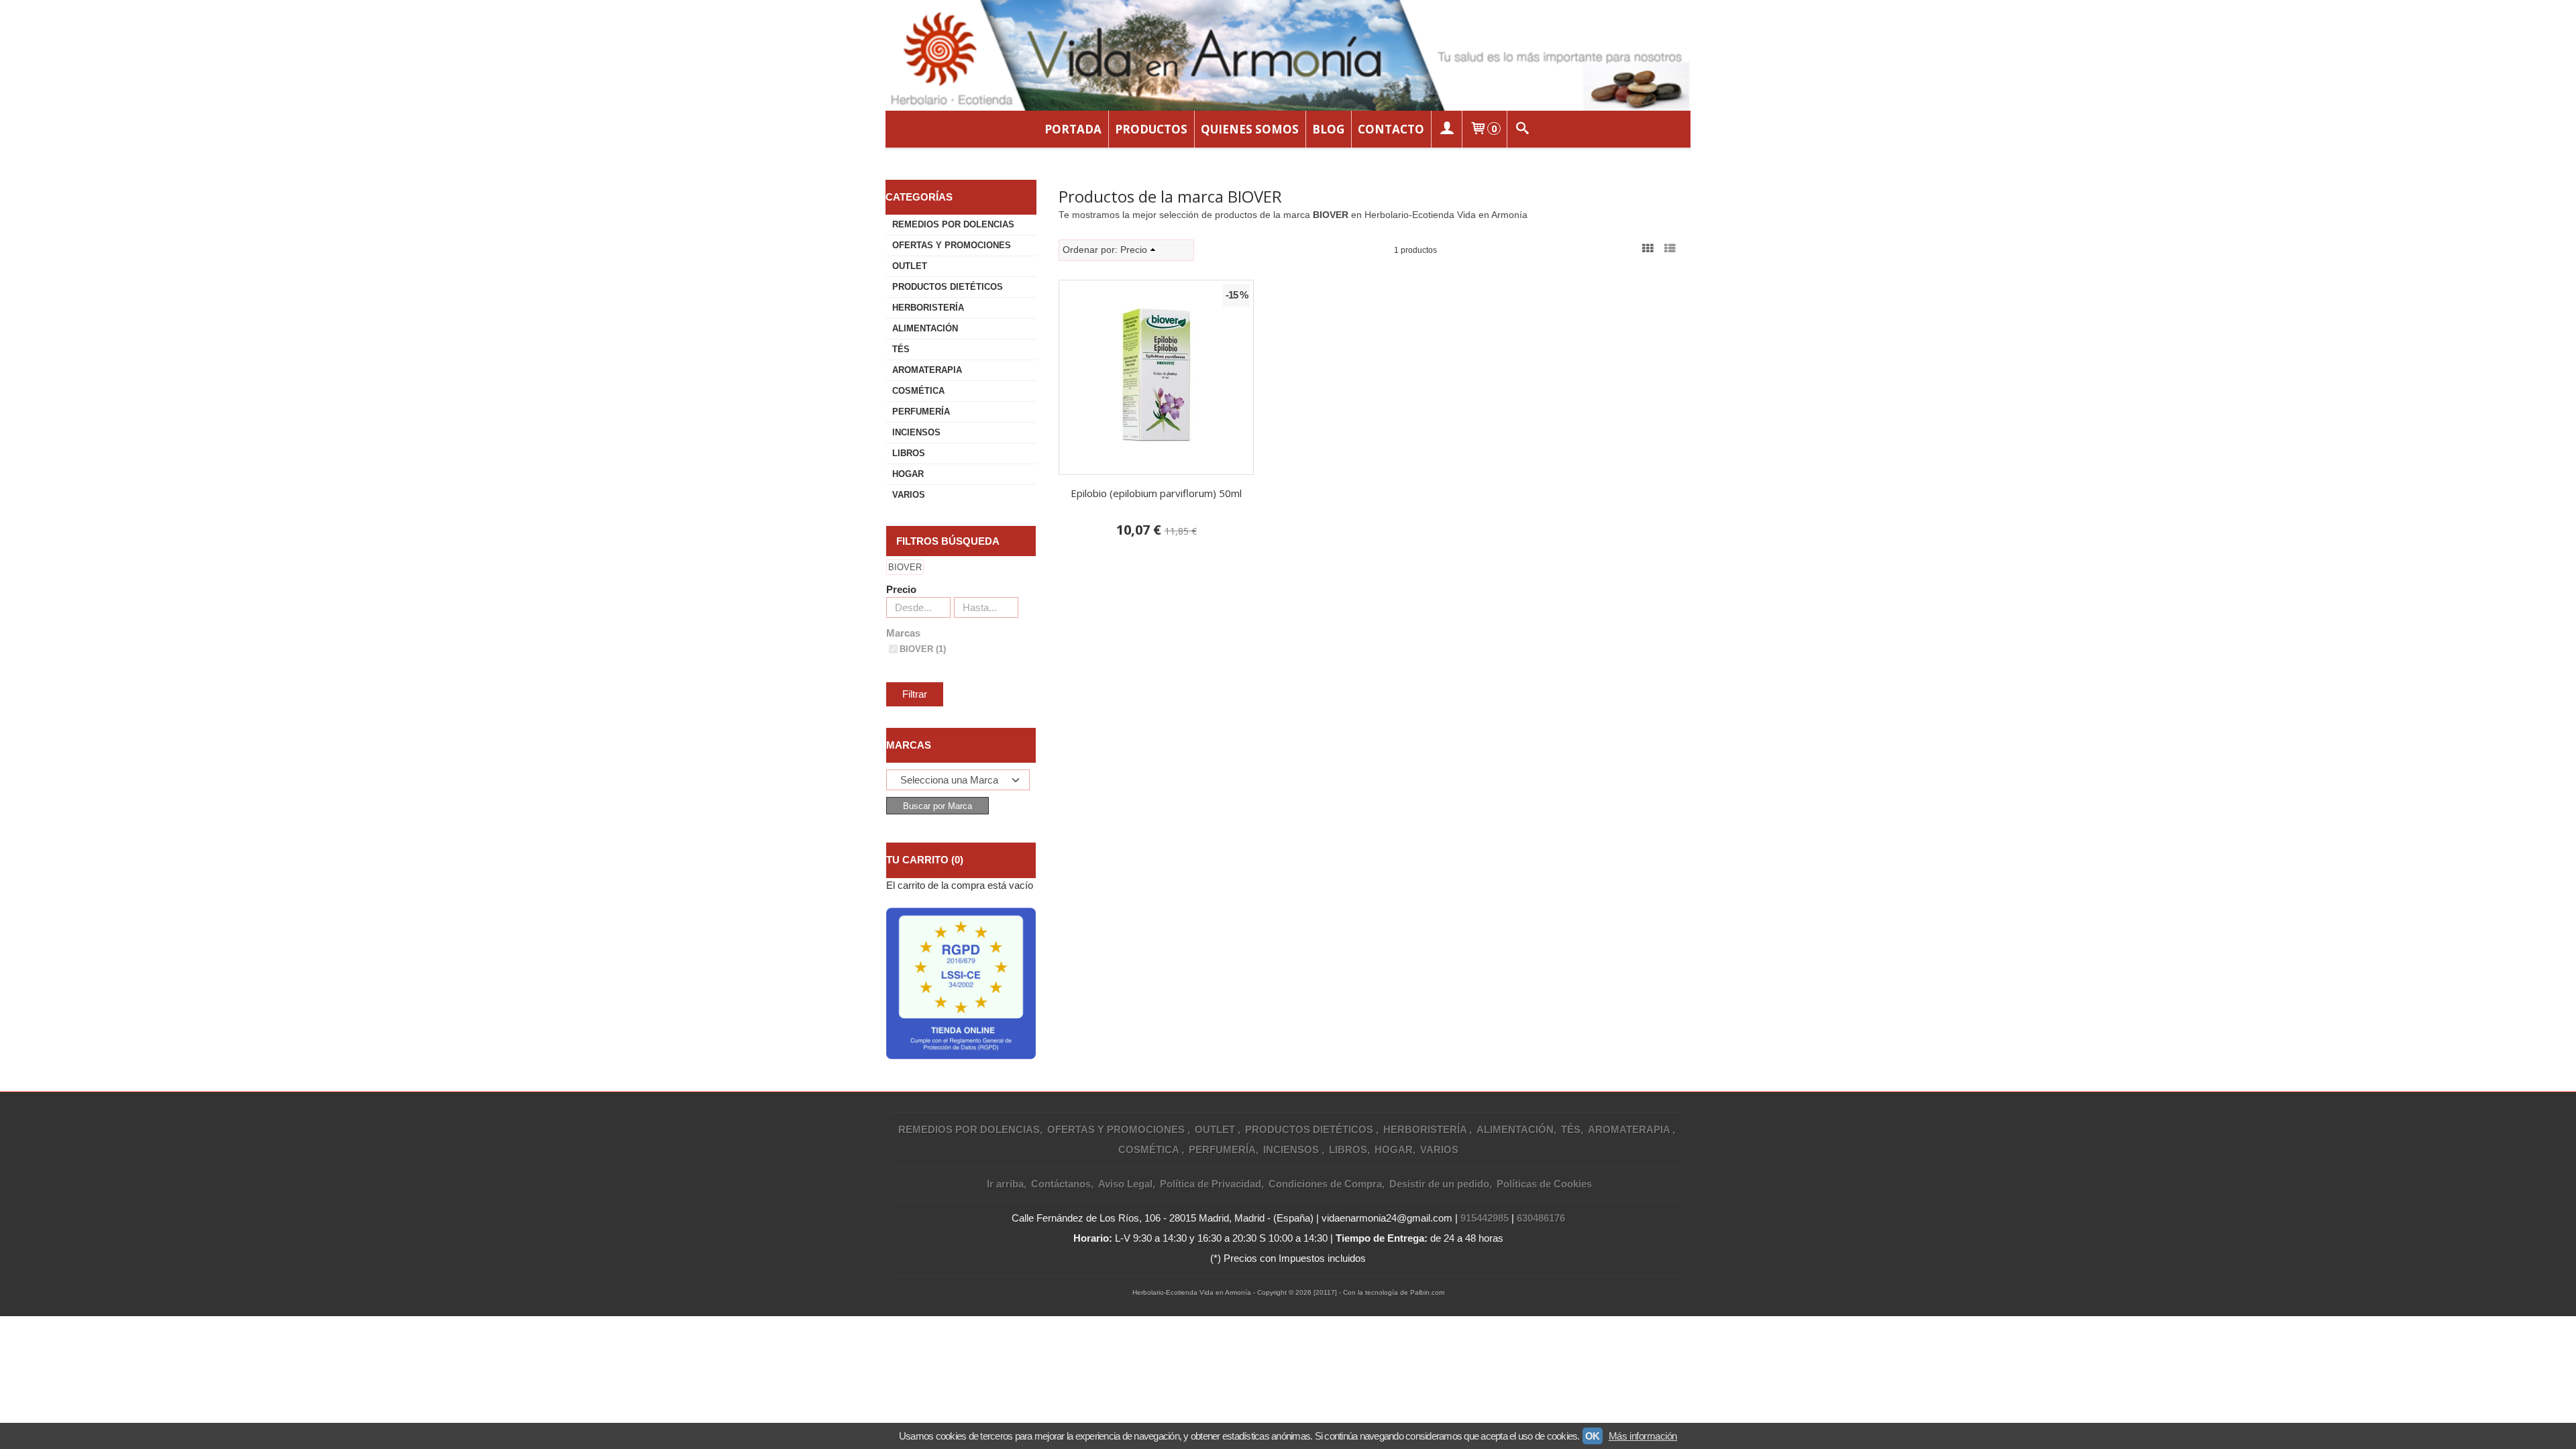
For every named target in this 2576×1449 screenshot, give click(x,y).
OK (1593, 1436)
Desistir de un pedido (1439, 1184)
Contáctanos (1061, 1184)
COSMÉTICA (918, 391)
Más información (1643, 1436)
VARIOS (909, 495)
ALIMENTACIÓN (925, 328)
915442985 (1485, 1218)
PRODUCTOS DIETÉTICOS (948, 287)
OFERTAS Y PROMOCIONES (952, 245)
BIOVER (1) (923, 649)
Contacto (1391, 129)
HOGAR (908, 474)
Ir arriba (1005, 1184)
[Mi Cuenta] (1446, 129)
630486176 (1541, 1218)
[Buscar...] (1523, 129)
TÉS (901, 349)
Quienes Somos (1250, 129)
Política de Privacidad (1211, 1184)
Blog (1328, 129)
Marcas (903, 633)
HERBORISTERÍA (928, 308)
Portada (1073, 129)
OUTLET (910, 266)
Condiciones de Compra (1325, 1184)
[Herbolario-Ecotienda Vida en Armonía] (1288, 55)
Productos (1151, 129)
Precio (901, 589)
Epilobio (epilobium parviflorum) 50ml (1156, 493)
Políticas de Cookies (1544, 1184)
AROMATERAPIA (927, 370)
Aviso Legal (1125, 1184)
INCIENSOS (916, 432)
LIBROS (909, 453)
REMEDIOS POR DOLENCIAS (953, 224)
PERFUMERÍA (921, 412)
